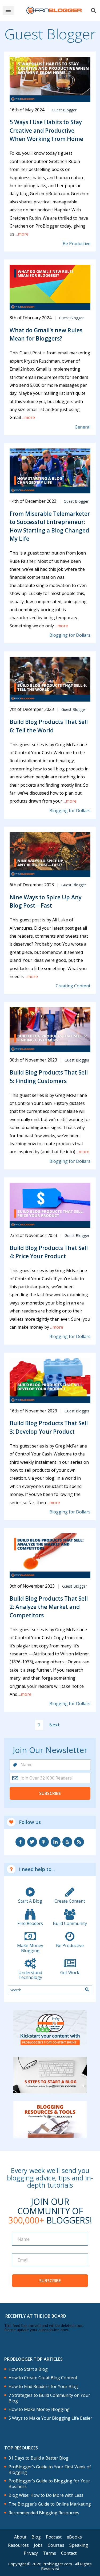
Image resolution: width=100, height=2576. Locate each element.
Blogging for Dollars (70, 635)
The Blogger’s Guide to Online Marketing (50, 2504)
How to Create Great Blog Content (43, 2378)
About (20, 2537)
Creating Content (73, 986)
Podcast (54, 2537)
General (83, 427)
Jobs (38, 2545)
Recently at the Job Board (36, 2316)
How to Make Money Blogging (39, 2409)
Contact (69, 2553)
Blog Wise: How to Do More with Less (46, 2495)
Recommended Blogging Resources (44, 2513)
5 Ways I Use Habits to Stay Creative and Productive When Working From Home (46, 130)
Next (55, 1725)
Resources (18, 2545)
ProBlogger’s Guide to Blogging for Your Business (49, 2484)
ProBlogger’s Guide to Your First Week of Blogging (50, 2470)
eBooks (74, 2537)
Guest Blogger (64, 110)
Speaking (79, 2545)
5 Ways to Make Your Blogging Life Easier (50, 2418)
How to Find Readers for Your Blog (43, 2387)
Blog (36, 2537)
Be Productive (77, 244)
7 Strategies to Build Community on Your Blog (49, 2398)
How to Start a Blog (28, 2369)
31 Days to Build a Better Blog (39, 2458)
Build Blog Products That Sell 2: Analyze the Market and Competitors (49, 1607)
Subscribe (50, 1793)
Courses (56, 2545)
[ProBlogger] (54, 11)
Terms (49, 2553)
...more (21, 234)
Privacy (31, 2553)
